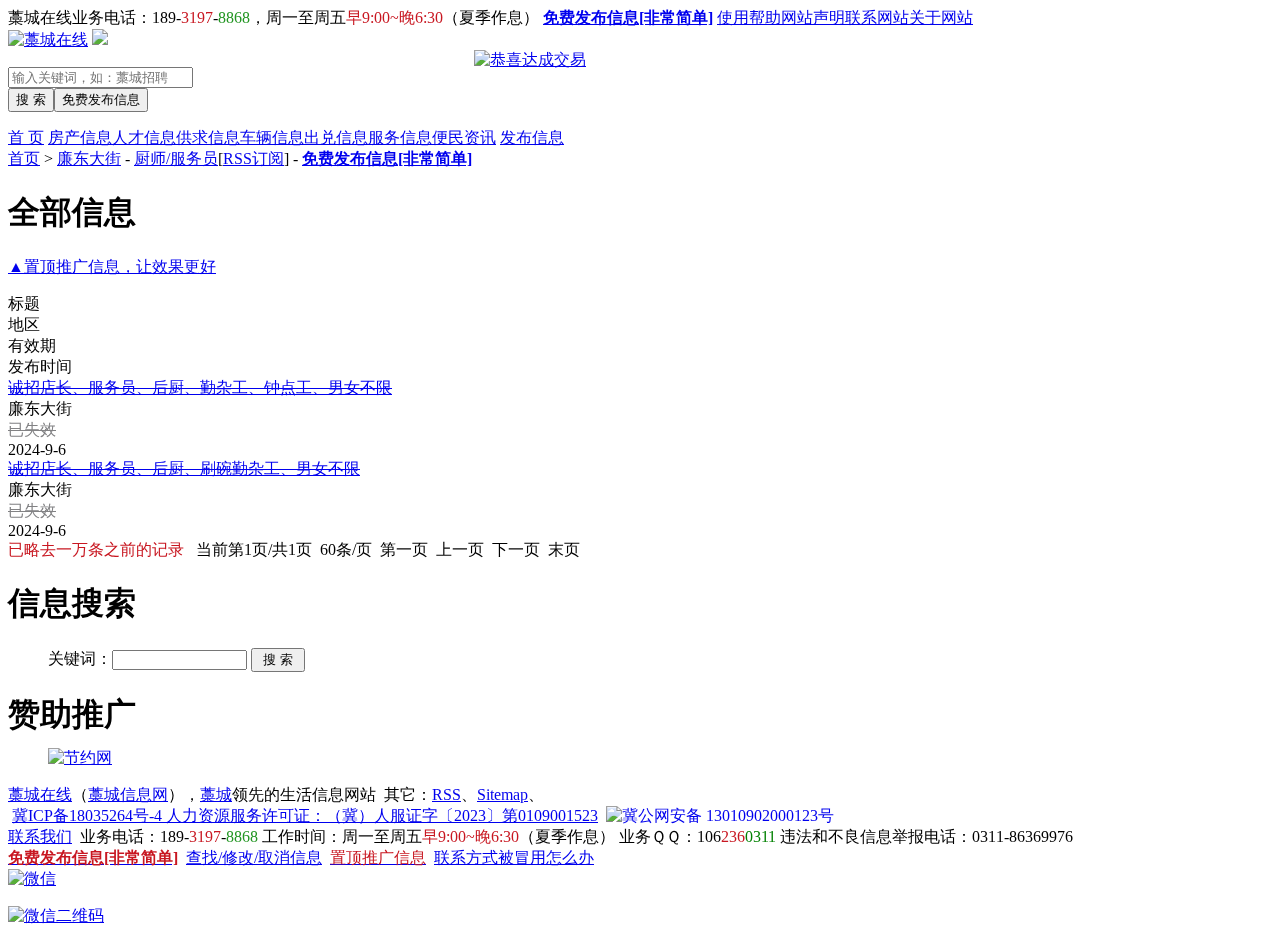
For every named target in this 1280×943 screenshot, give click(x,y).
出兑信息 (336, 137)
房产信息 (80, 137)
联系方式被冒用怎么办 (514, 857)
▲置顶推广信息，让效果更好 (112, 266)
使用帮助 (749, 17)
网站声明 (813, 17)
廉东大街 (89, 158)
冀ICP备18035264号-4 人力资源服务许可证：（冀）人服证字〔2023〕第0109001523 (305, 815)
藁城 (216, 794)
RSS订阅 (253, 158)
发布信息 (532, 137)
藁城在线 (40, 794)
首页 (24, 158)
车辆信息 (272, 137)
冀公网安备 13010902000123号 (728, 815)
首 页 (26, 137)
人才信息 (144, 137)
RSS (446, 794)
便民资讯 (464, 137)
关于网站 (941, 17)
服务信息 (400, 137)
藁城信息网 (128, 794)
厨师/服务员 (176, 158)
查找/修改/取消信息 (254, 857)
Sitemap (502, 794)
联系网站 (877, 17)
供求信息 (208, 137)
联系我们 (40, 836)
